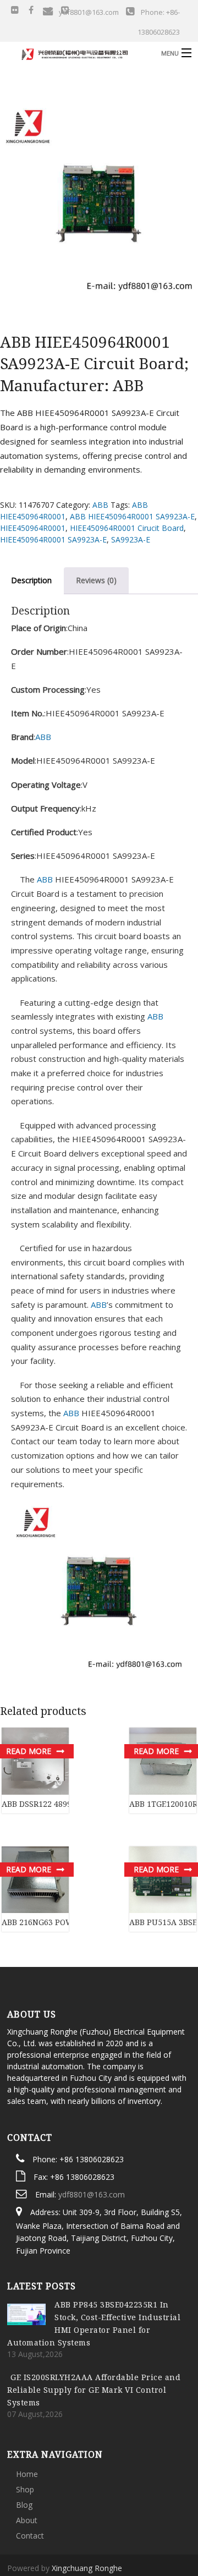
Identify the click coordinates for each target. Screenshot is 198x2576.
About (27, 2465)
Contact (30, 2481)
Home (27, 2419)
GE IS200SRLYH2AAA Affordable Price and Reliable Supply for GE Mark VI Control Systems (94, 2335)
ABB (100, 505)
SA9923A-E (131, 539)
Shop (25, 2434)
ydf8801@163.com (92, 2139)
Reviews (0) (96, 580)
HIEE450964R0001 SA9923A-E (53, 539)
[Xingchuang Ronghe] (79, 53)
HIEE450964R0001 (33, 528)
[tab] (96, 580)
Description (31, 580)
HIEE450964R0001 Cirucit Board (127, 528)
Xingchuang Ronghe (87, 2513)
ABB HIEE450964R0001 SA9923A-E (132, 516)
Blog (24, 2450)
